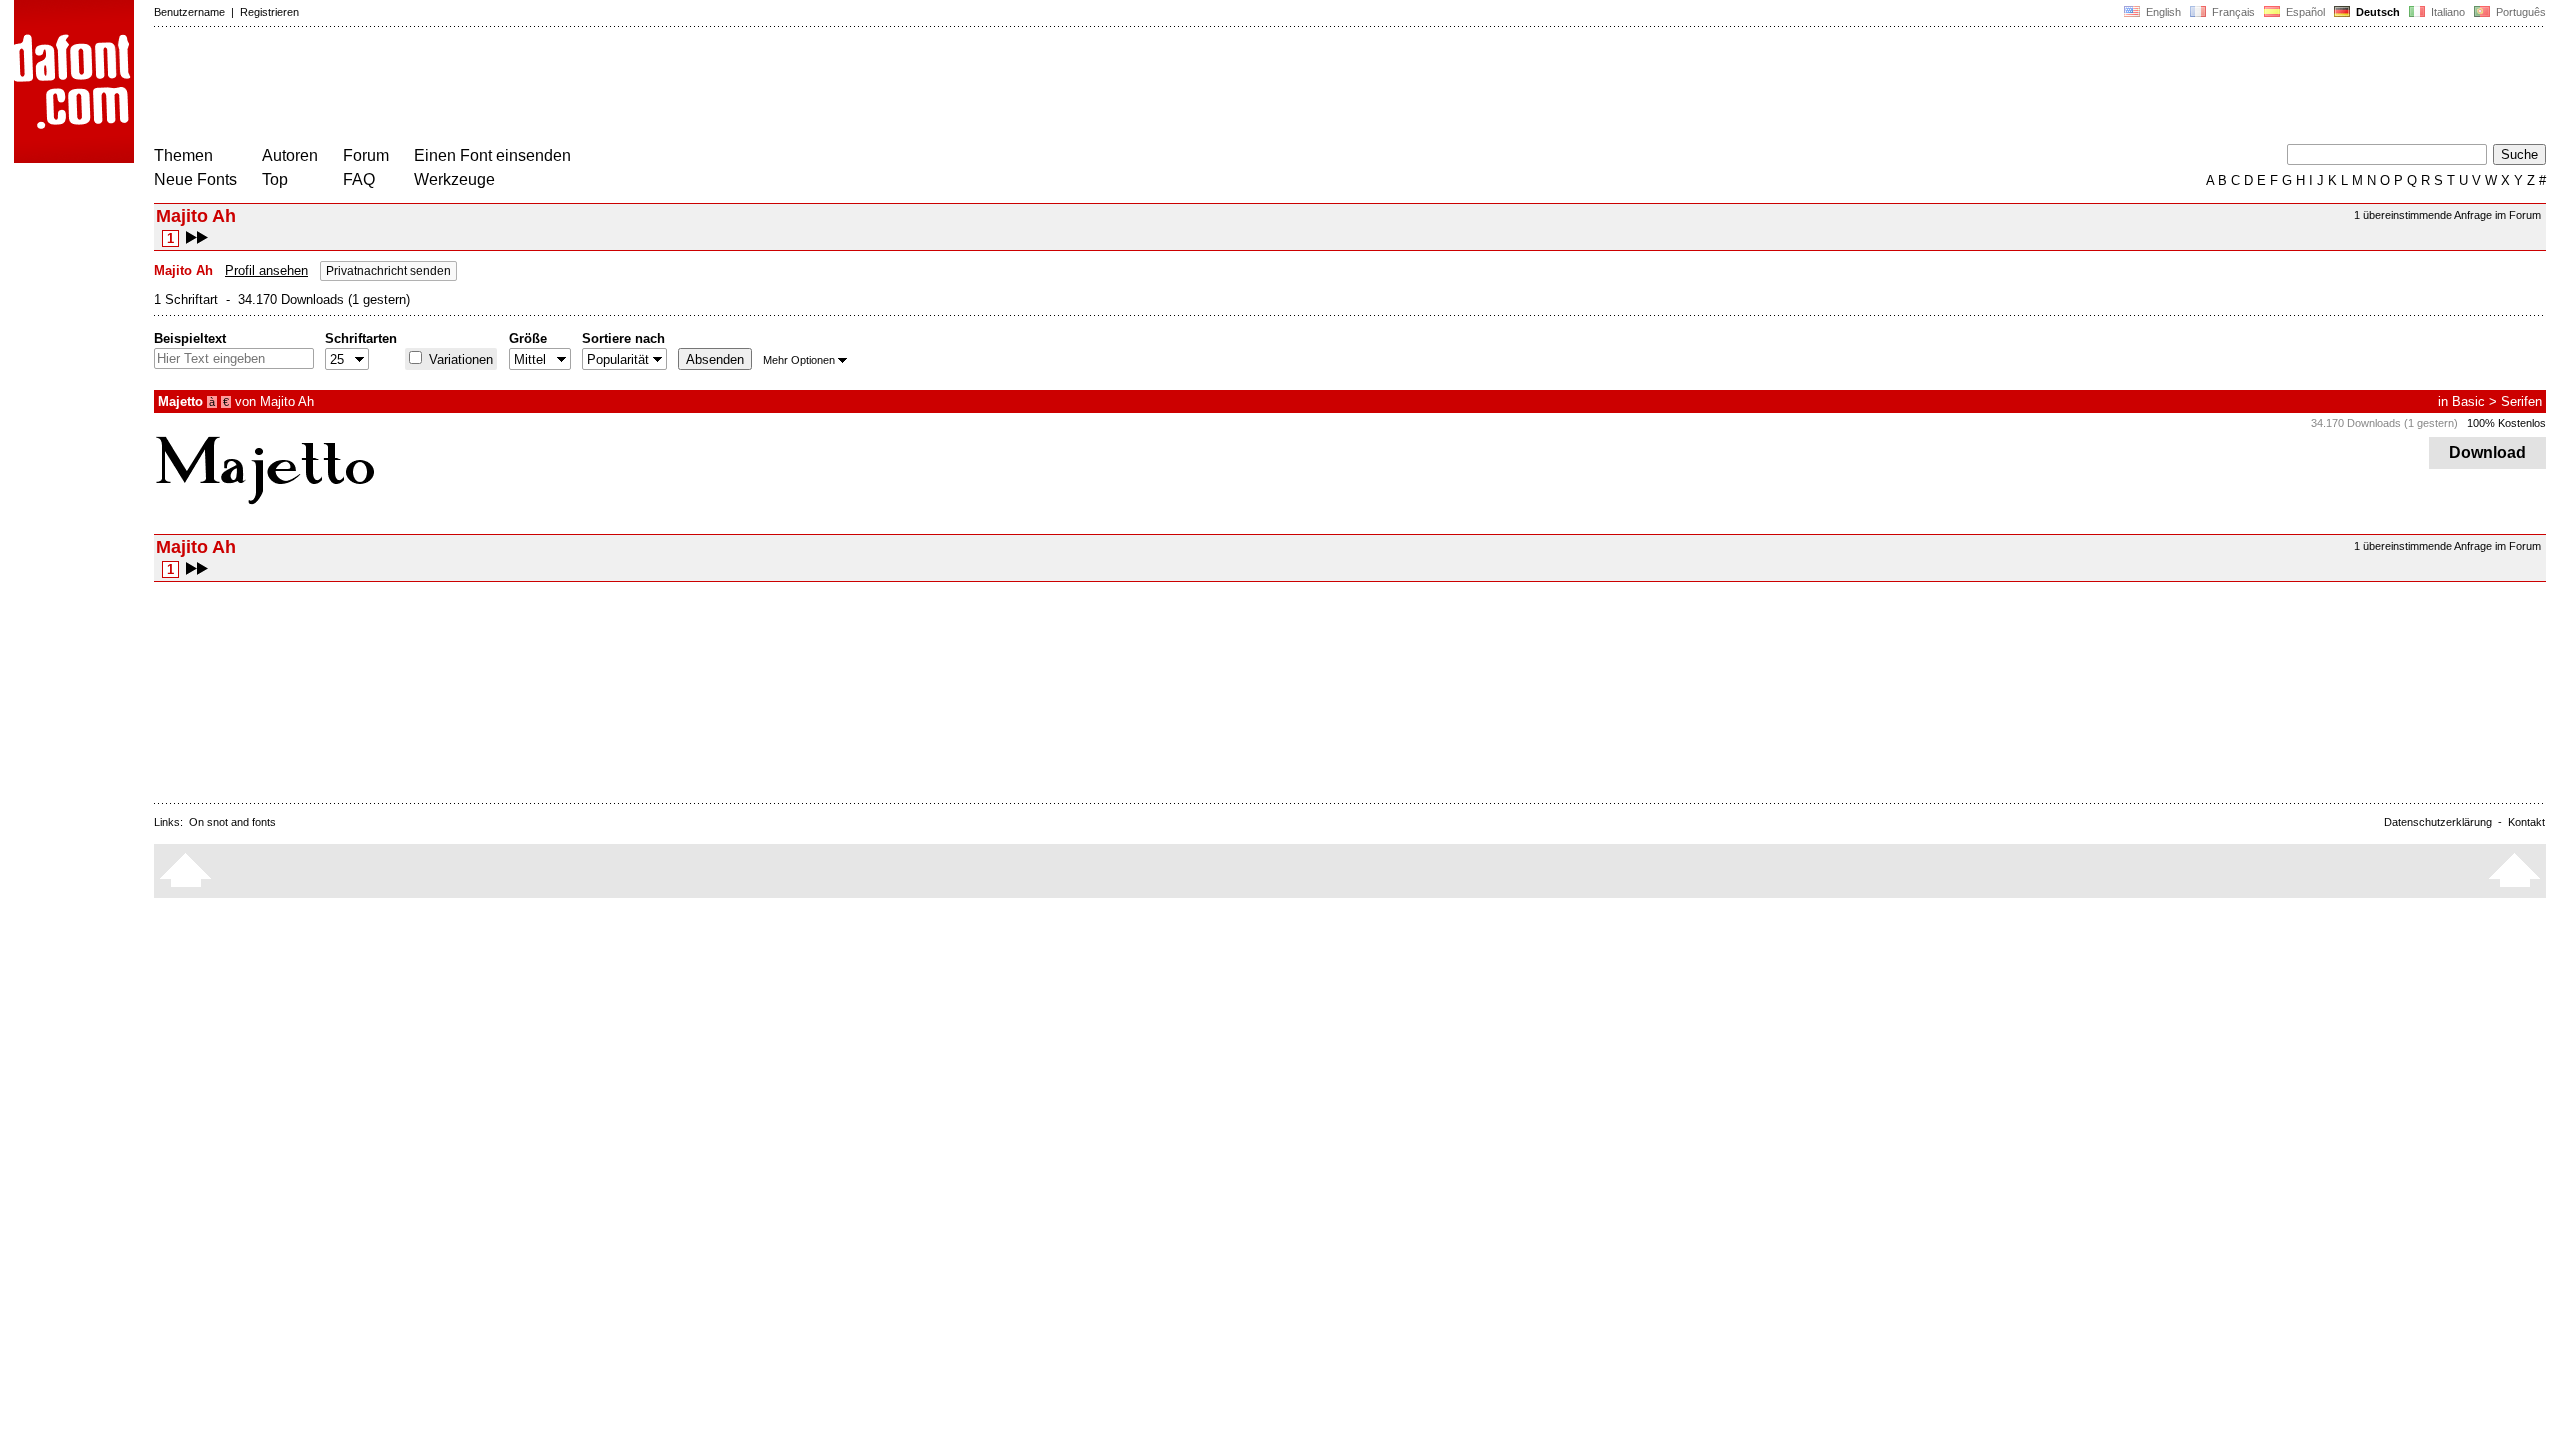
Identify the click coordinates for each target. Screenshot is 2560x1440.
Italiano (2446, 12)
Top (275, 179)
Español (2304, 12)
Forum (366, 155)
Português (2518, 12)
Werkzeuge (454, 179)
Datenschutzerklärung (2438, 822)
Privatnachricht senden (388, 271)
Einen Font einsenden (492, 155)
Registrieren (269, 12)
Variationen (459, 359)
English (2162, 12)
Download (2487, 452)
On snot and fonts (232, 822)
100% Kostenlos (2506, 423)
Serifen (2521, 401)
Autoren (290, 155)
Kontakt (2526, 822)
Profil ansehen (266, 270)
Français (2232, 12)
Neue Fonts (195, 179)
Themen (183, 155)
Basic (2468, 401)
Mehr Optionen (799, 360)
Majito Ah (287, 401)
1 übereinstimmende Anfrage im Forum (2447, 215)
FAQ (359, 179)
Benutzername (189, 12)
